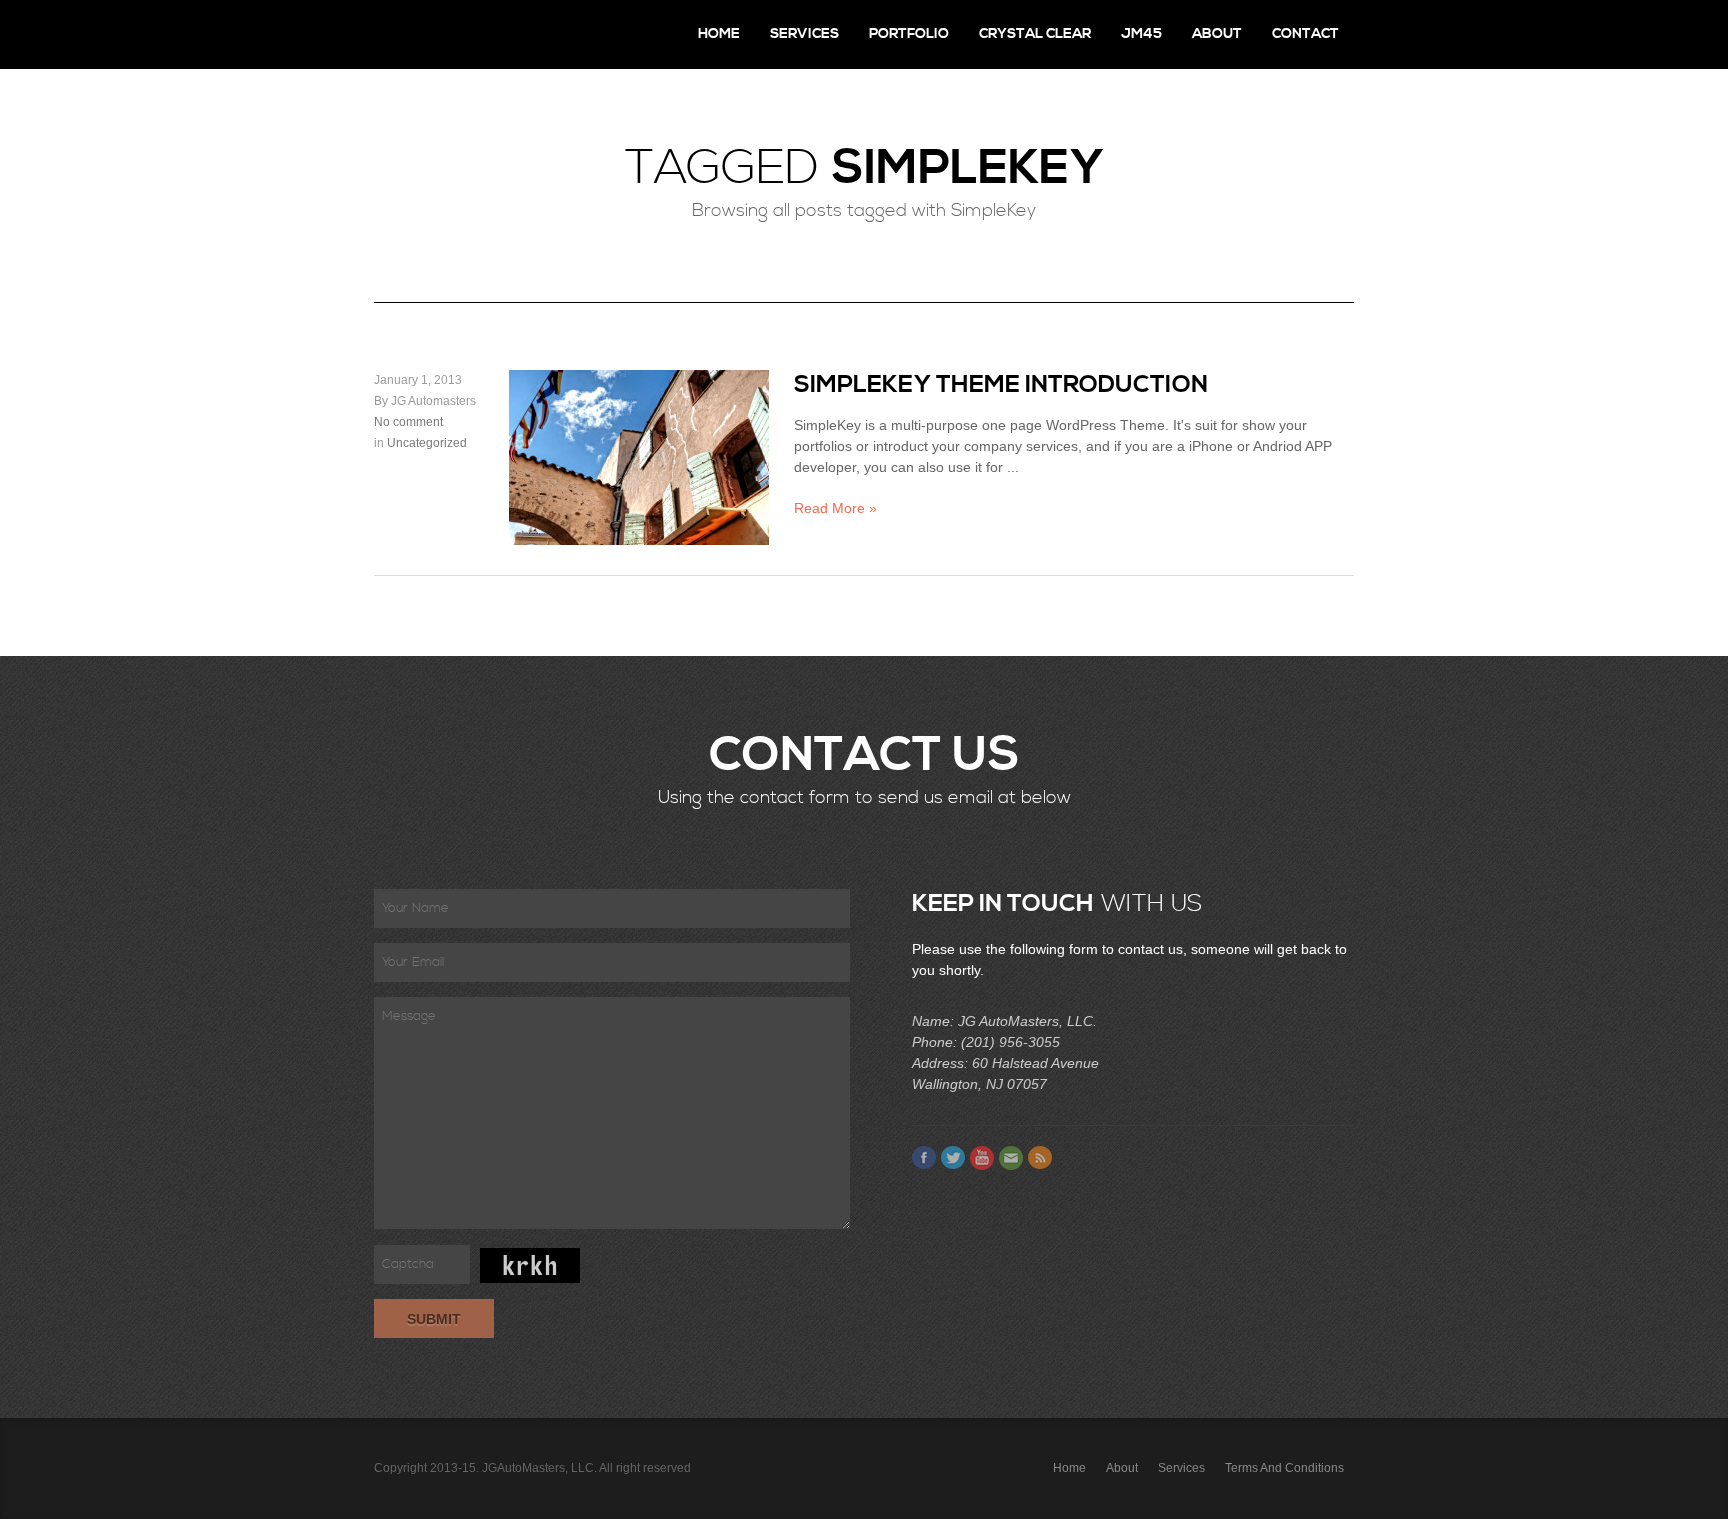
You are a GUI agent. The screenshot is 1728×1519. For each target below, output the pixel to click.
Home (719, 34)
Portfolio (909, 34)
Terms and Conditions (1284, 1468)
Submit (434, 1319)
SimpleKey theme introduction (1001, 385)
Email (1011, 1158)
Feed (1040, 1158)
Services (804, 34)
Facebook (924, 1158)
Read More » (835, 508)
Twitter (953, 1158)
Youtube (982, 1158)
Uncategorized (427, 443)
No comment (408, 422)
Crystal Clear (1035, 34)
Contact (1305, 34)
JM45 (1141, 34)
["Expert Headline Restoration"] (459, 34)
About (1217, 34)
